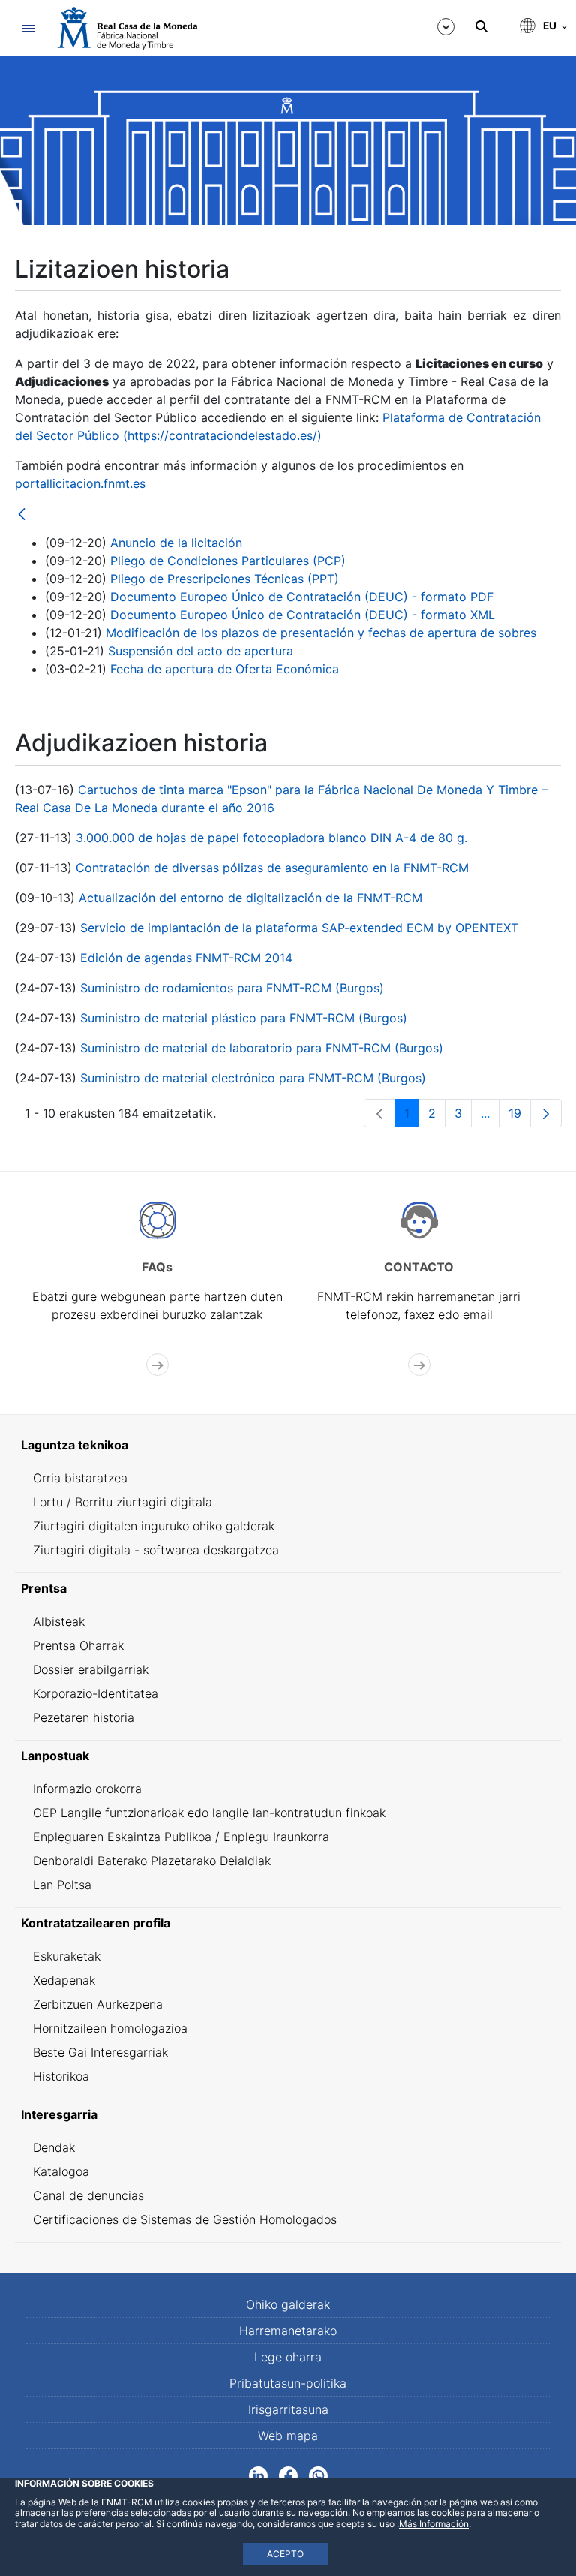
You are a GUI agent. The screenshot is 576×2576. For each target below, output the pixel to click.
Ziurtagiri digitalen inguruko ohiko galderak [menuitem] (154, 1526)
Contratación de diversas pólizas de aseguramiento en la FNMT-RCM (272, 868)
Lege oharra (288, 2357)
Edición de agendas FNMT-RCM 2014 (186, 958)
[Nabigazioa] (28, 28)
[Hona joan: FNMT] (127, 28)
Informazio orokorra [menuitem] (87, 1789)
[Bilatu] (481, 26)
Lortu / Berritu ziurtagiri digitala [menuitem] (123, 1502)
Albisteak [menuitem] (59, 1621)
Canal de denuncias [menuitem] (88, 2195)
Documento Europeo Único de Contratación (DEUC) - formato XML (303, 615)
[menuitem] (288, 1445)
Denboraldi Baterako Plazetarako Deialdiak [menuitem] (152, 1861)
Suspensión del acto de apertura (201, 651)
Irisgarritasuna (288, 2409)
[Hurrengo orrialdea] (546, 1113)
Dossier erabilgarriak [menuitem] (91, 1669)
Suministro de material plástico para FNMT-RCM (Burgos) (244, 1018)
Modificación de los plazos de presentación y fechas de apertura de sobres (321, 633)
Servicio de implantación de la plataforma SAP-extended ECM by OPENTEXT (299, 928)
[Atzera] (22, 515)
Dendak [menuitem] (54, 2147)
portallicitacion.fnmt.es (80, 483)
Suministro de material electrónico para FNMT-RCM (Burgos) (253, 1078)
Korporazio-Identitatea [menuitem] (96, 1693)
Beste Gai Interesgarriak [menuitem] (100, 2052)
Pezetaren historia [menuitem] (84, 1717)
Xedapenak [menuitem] (64, 1980)
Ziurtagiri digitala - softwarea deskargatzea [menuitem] (156, 1550)
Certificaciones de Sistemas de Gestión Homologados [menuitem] (185, 2219)
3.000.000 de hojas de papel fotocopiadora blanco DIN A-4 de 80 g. (271, 838)
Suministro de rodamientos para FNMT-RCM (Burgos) (232, 988)
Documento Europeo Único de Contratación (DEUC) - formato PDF (302, 597)
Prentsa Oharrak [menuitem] (78, 1645)
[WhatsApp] (318, 2475)
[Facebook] (288, 2475)
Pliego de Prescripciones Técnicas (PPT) (225, 579)
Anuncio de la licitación (176, 543)
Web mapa (288, 2436)
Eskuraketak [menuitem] (67, 1956)
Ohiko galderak (288, 2304)
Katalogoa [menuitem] (61, 2171)
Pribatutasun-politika (288, 2383)
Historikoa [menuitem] (61, 2076)
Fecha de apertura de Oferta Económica (225, 669)
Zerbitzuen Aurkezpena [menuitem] (98, 2004)
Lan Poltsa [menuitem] (62, 1885)
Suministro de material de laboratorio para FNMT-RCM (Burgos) (262, 1048)
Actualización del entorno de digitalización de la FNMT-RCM (250, 898)
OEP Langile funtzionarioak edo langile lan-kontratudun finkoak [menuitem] (209, 1813)
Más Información (434, 2524)
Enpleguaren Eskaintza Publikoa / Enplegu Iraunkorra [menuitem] (181, 1837)
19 (520, 1116)
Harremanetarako (288, 2331)
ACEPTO (285, 2554)
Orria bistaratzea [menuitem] (80, 1478)
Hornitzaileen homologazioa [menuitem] (110, 2028)
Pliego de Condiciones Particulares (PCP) (228, 561)
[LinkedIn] (258, 2475)
